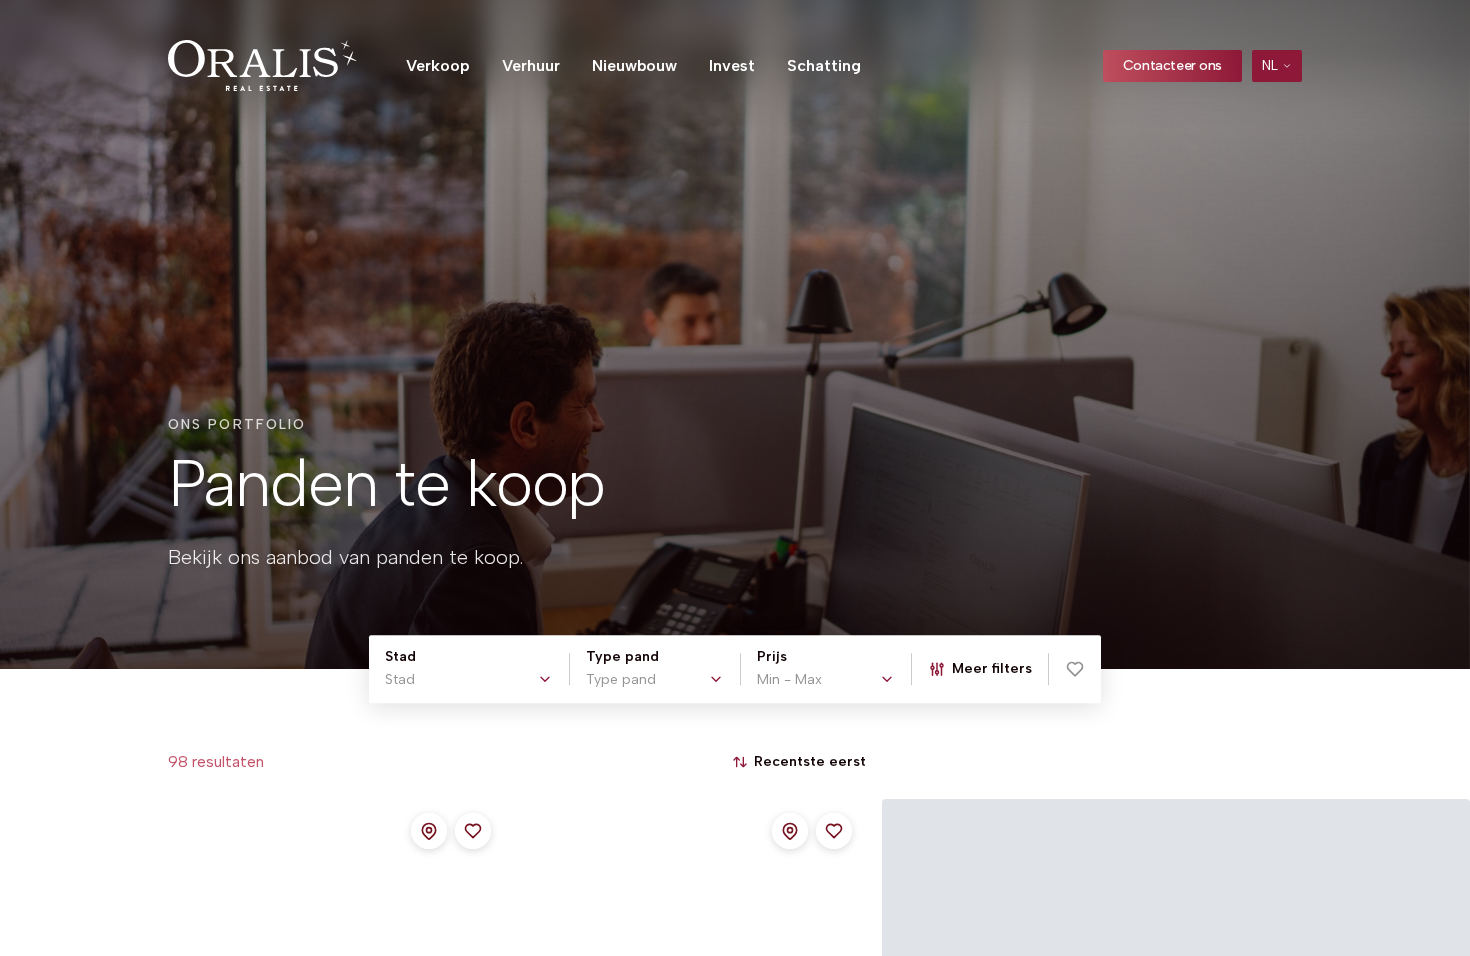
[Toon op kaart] (429, 831)
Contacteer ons (1172, 65)
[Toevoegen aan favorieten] (473, 831)
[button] (1075, 669)
